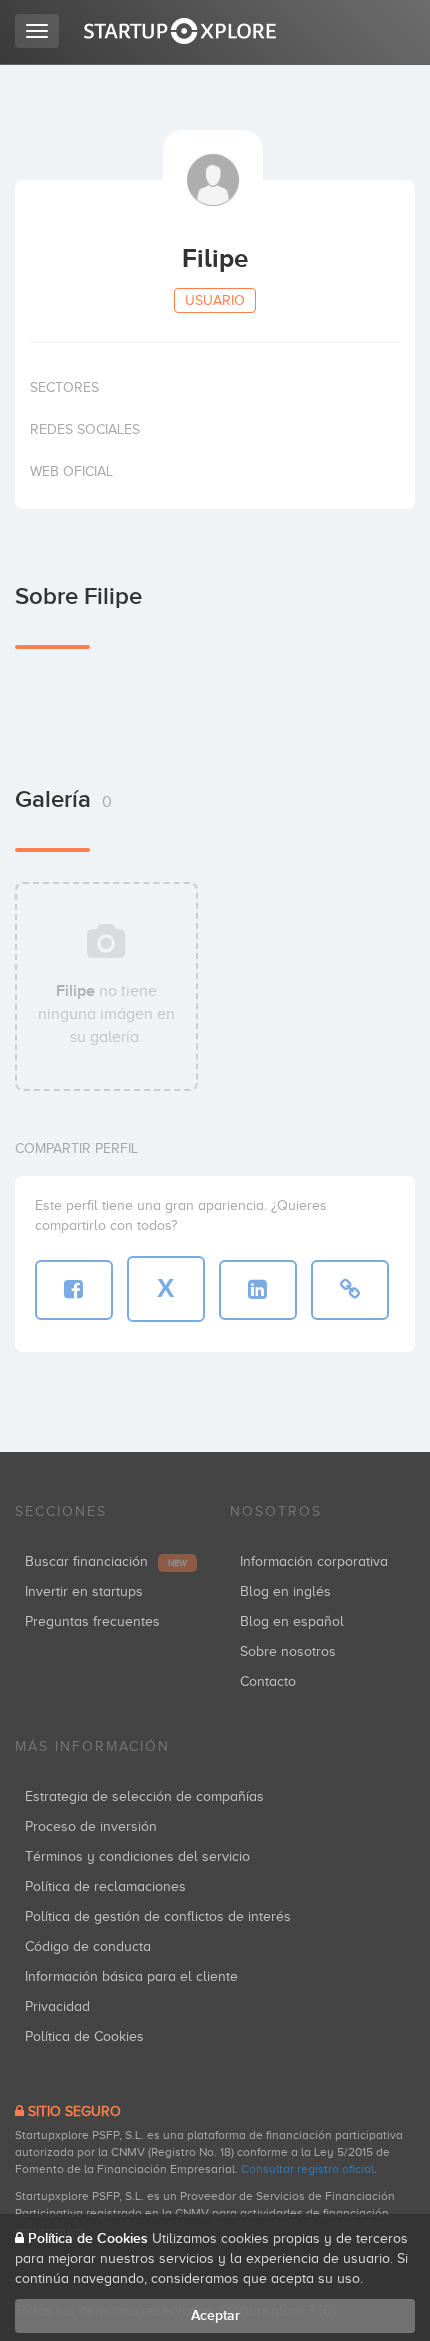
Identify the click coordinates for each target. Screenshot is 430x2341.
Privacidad (57, 2006)
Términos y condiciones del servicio (137, 1856)
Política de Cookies (84, 2036)
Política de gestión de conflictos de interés (158, 1916)
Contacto (268, 1681)
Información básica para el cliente (131, 1976)
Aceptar (215, 2315)
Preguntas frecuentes (92, 1621)
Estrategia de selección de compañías (144, 1796)
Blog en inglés (285, 1591)
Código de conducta (88, 1946)
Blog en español (292, 1621)
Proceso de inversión (91, 1826)
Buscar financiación (106, 1561)
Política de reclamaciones (105, 1886)
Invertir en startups (84, 1591)
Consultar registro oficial (307, 2169)
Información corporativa (314, 1561)
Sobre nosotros (288, 1651)
